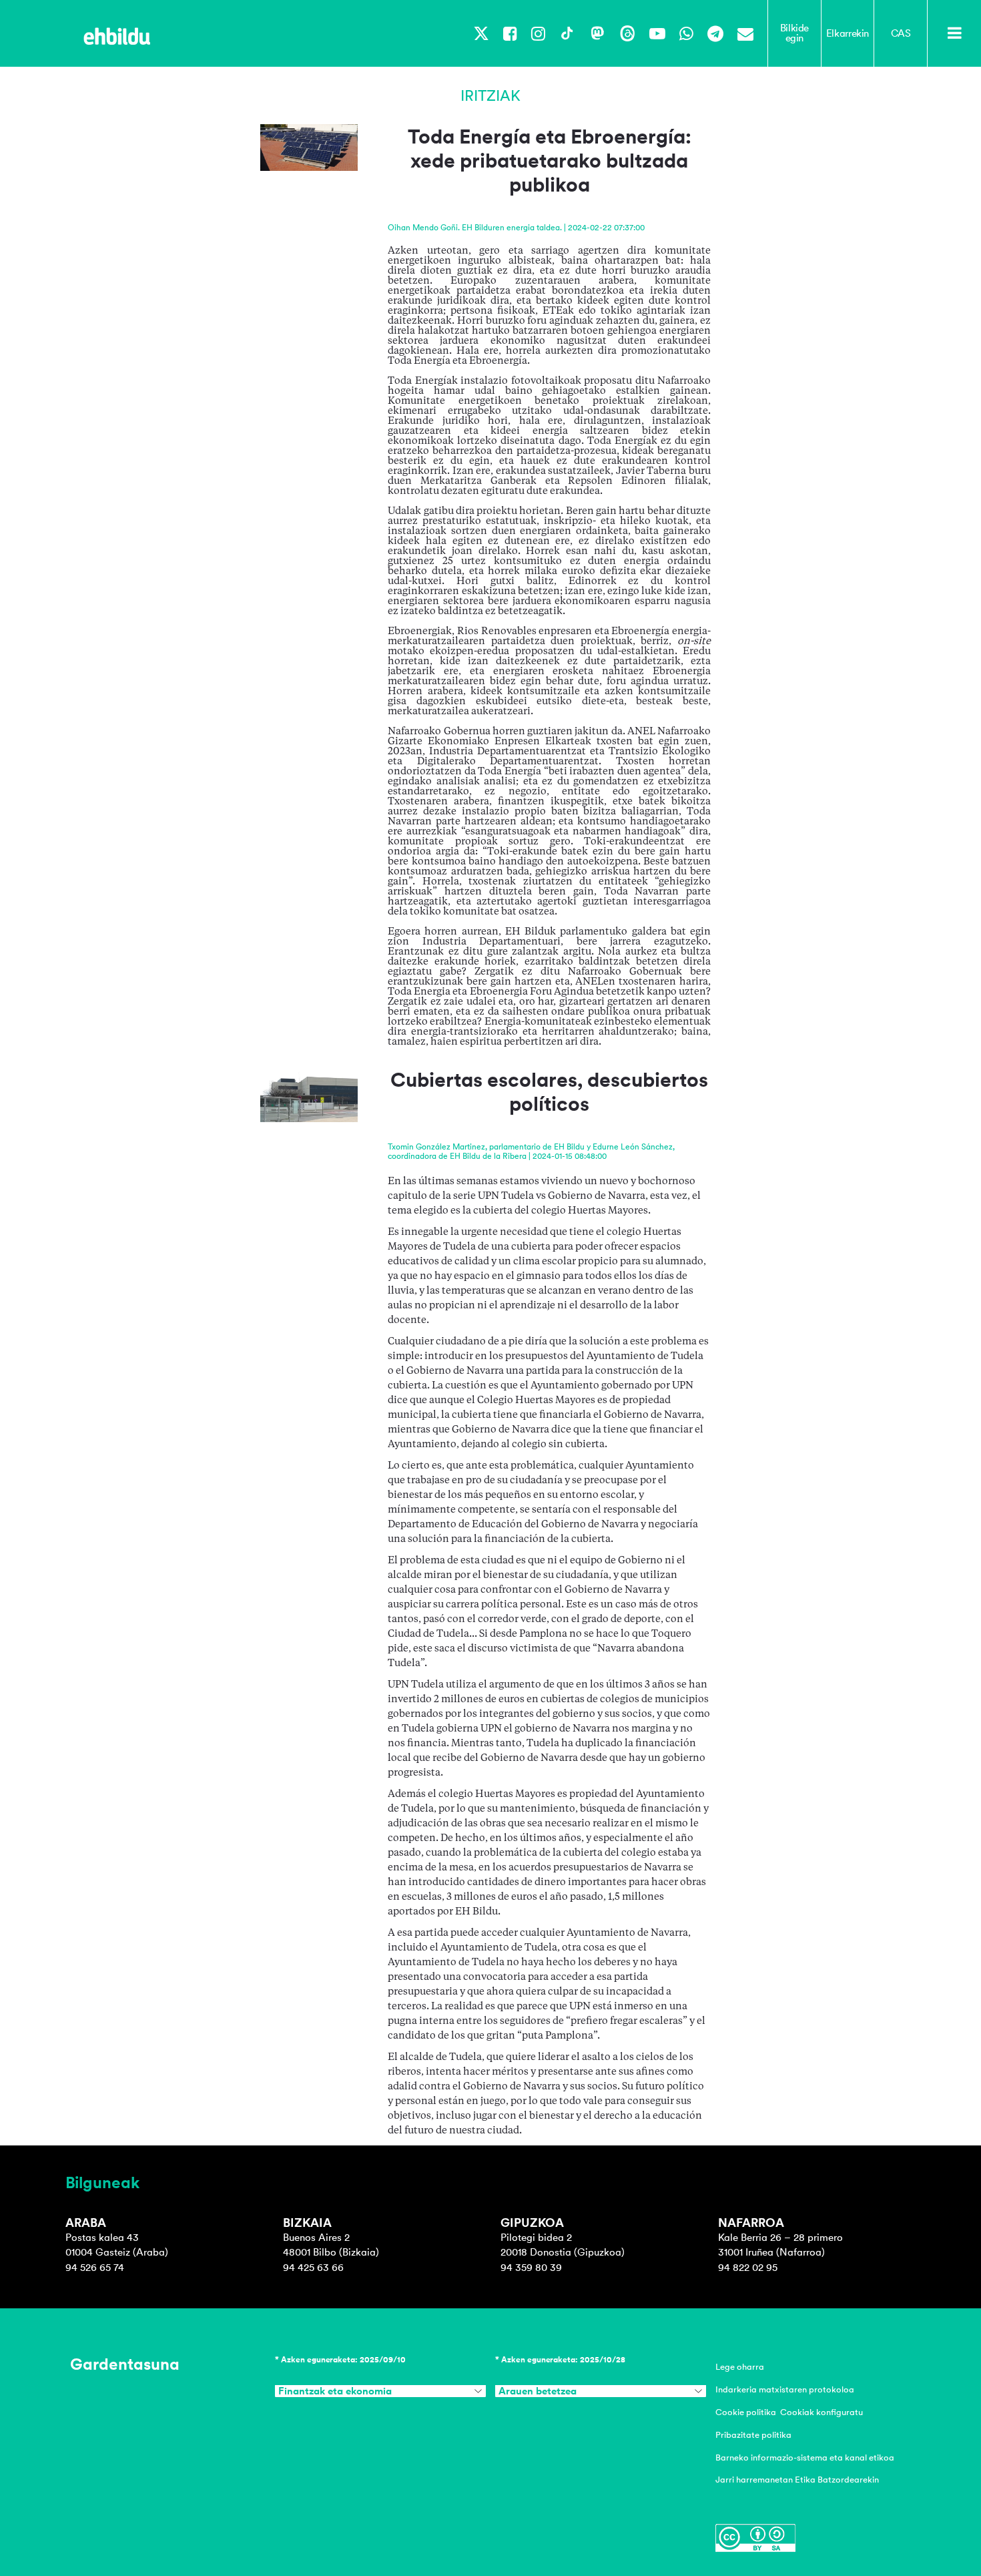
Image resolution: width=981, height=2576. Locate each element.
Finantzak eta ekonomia (335, 2391)
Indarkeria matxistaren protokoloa (785, 2389)
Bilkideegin (794, 33)
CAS (901, 33)
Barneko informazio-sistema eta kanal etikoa (805, 2458)
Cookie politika (746, 2412)
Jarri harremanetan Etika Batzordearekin (797, 2480)
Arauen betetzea (538, 2391)
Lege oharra (740, 2367)
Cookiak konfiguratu (822, 2412)
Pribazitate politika (753, 2435)
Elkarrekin (848, 33)
